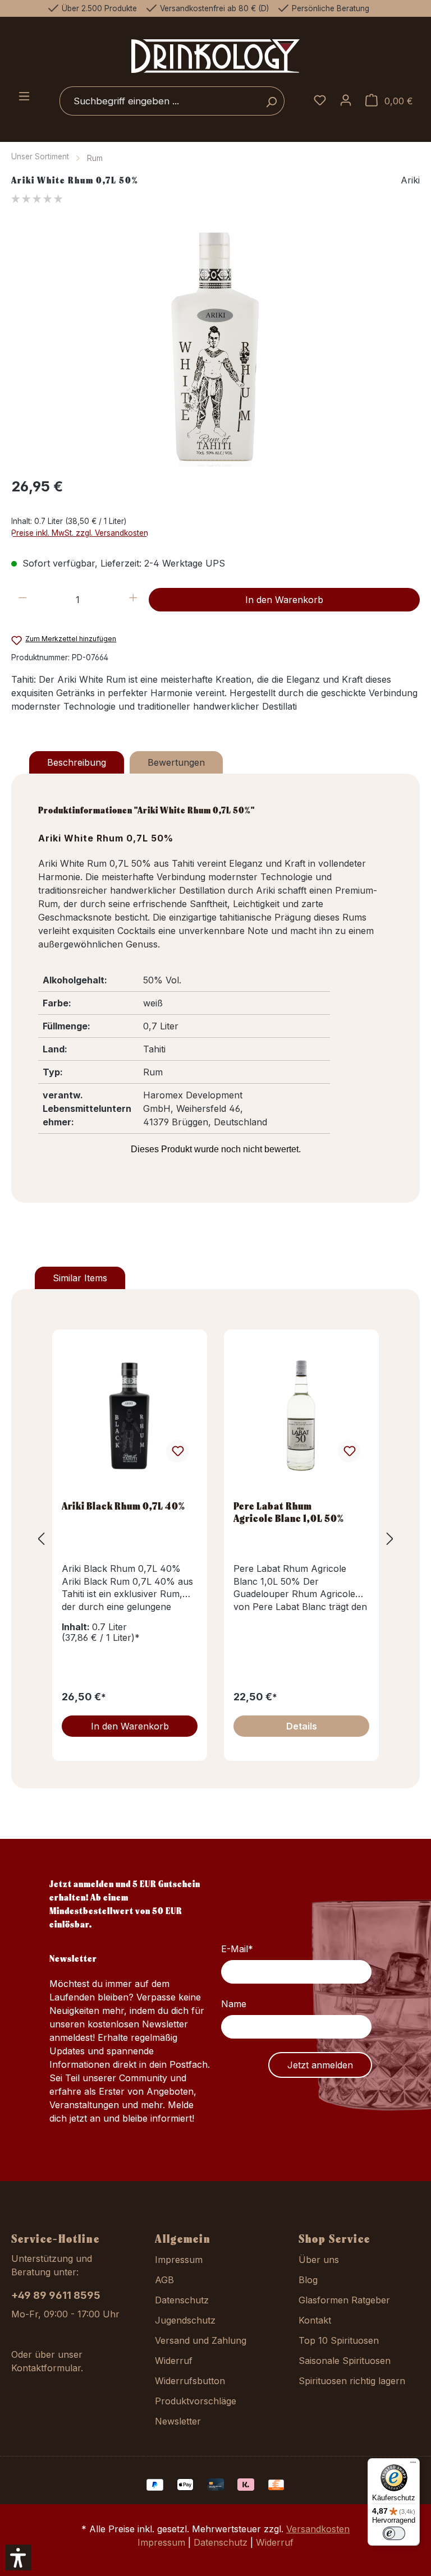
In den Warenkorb (284, 600)
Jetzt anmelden (320, 2065)
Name (234, 2004)
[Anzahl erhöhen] (133, 600)
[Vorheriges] (41, 1539)
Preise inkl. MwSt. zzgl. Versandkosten (80, 533)
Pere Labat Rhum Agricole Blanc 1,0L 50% (289, 1512)
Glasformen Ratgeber (344, 2300)
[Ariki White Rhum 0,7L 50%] (215, 346)
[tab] (77, 762)
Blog (308, 2280)
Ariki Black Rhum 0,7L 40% (123, 1506)
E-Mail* (237, 1949)
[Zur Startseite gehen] (215, 56)
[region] (215, 346)
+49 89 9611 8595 (56, 2295)
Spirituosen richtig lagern (352, 2381)
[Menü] (24, 97)
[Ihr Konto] (346, 101)
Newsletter (178, 2421)
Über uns (319, 2260)
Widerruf (174, 2361)
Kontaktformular (46, 2368)
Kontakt (315, 2320)
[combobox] (159, 101)
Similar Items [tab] (80, 1278)
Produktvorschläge (196, 2401)
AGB (164, 2280)
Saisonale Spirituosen (345, 2361)
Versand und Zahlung (201, 2340)
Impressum (179, 2260)
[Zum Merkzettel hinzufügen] (177, 1451)
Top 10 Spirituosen (339, 2340)
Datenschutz (182, 2300)
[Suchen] (271, 101)
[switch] (394, 2533)
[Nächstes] (390, 1539)
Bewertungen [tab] (176, 762)
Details (302, 1726)
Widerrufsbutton (190, 2381)
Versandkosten (318, 2529)
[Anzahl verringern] (23, 600)
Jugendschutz (185, 2320)
